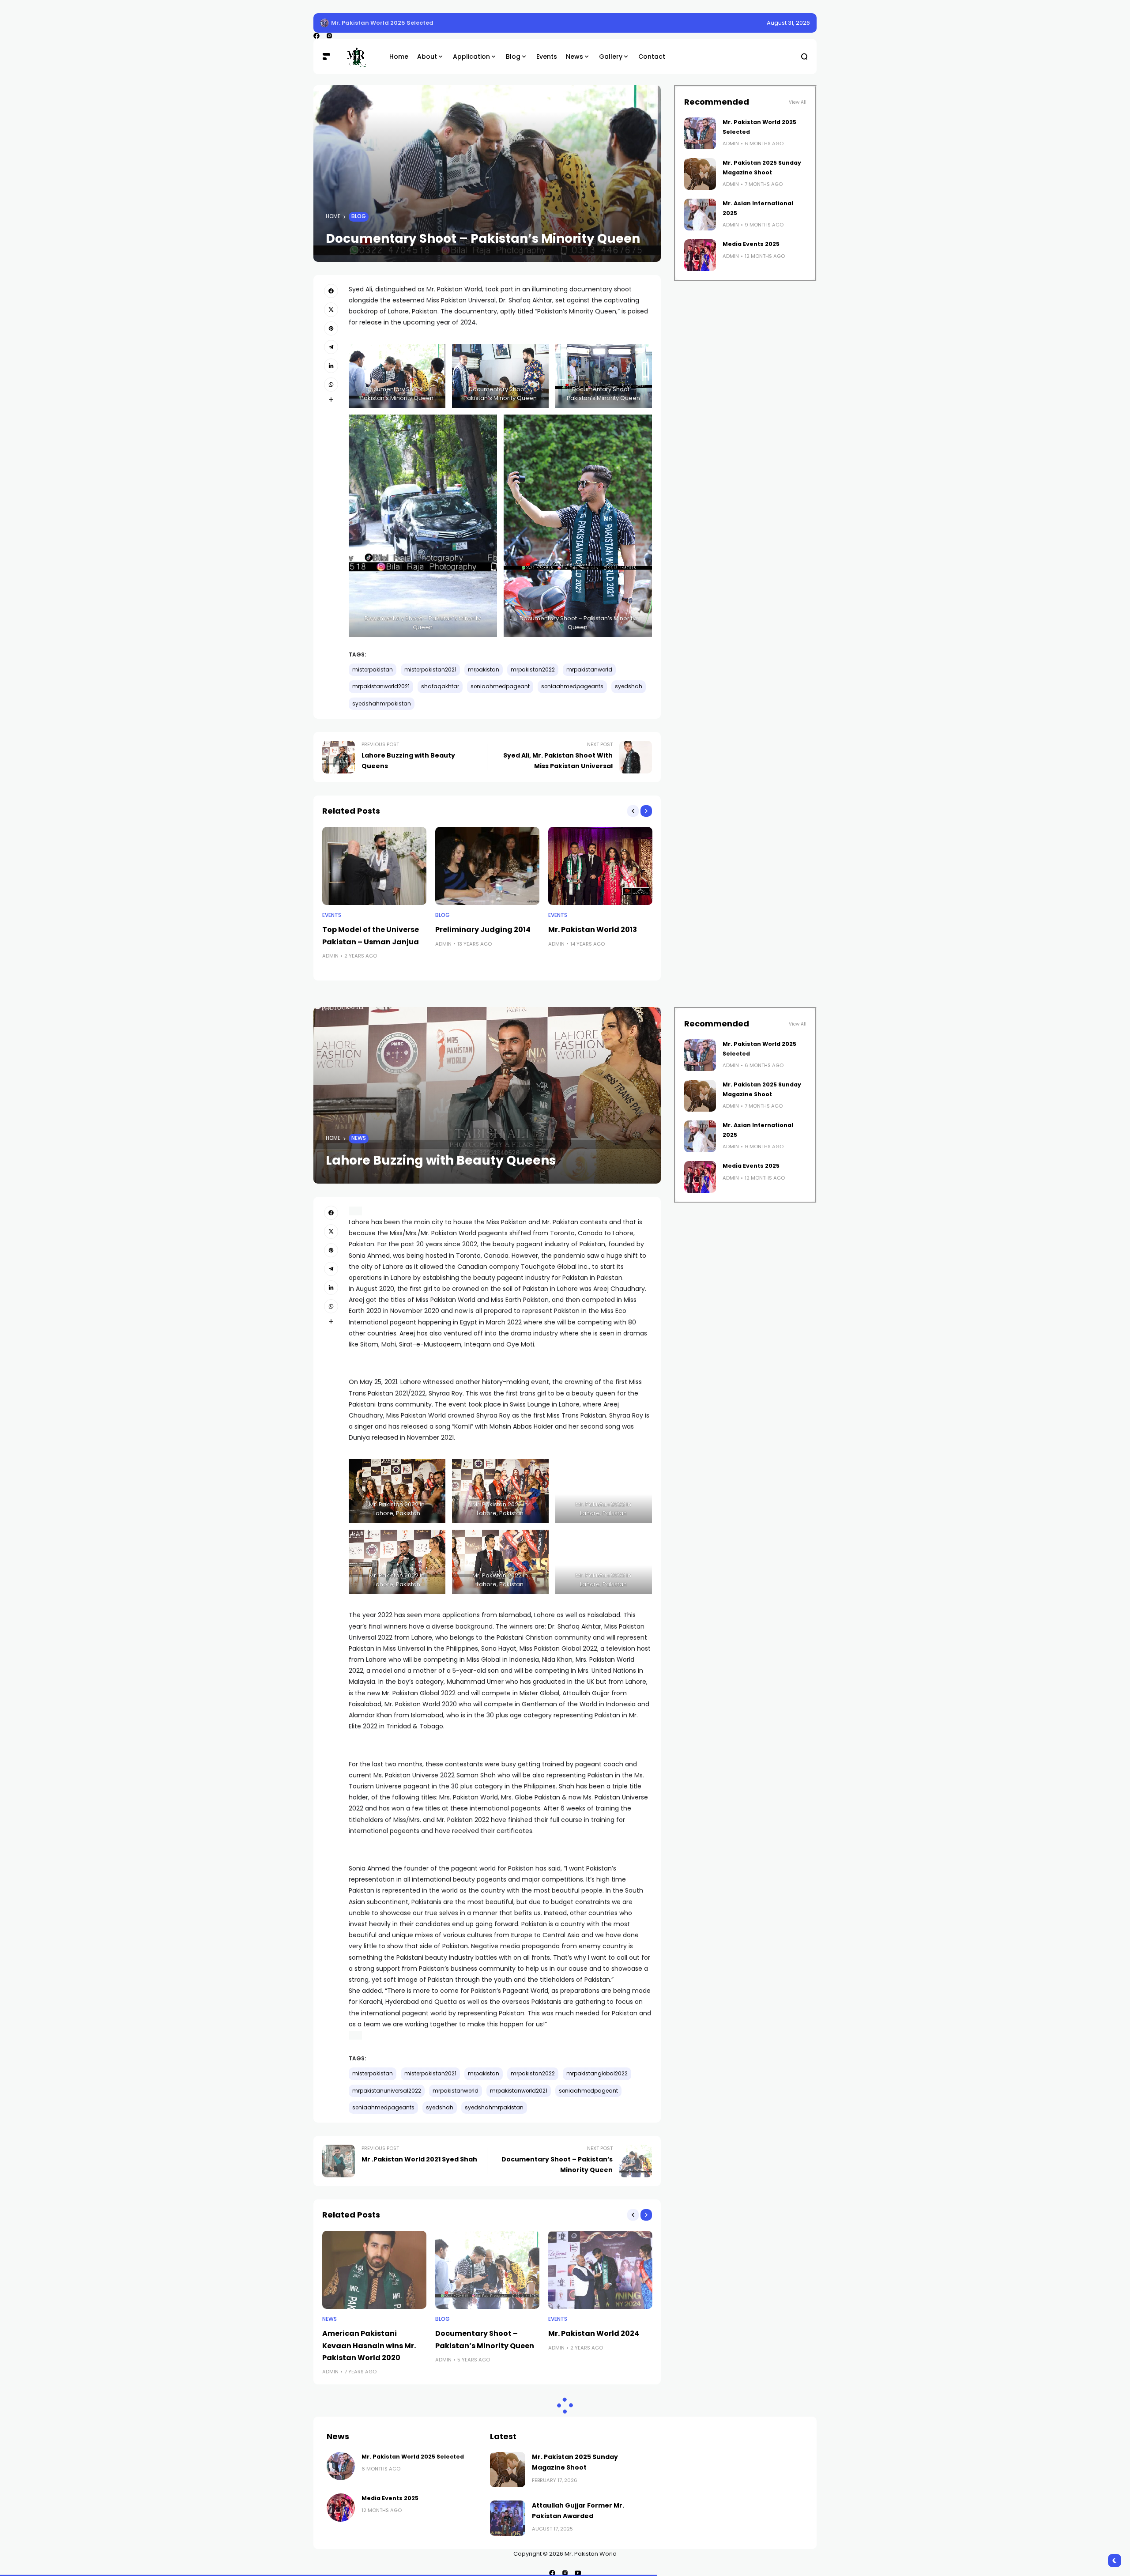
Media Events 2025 (751, 244)
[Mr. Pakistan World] (360, 57)
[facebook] (316, 36)
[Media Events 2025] (700, 255)
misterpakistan (373, 670)
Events (332, 915)
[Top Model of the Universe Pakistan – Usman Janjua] (374, 866)
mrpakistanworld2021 (381, 686)
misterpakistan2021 (430, 670)
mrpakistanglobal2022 (597, 2074)
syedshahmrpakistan (382, 704)
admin (330, 956)
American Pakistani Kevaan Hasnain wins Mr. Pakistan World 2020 (369, 2345)
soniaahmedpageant (500, 686)
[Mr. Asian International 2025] (700, 215)
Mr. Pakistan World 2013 (593, 930)
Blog (359, 216)
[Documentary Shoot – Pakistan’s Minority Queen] (487, 2270)
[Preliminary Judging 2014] (487, 866)
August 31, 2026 (788, 23)
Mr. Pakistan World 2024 (594, 2333)
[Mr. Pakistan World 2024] (600, 2270)
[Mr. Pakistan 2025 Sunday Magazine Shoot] (324, 23)
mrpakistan (484, 670)
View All (798, 102)
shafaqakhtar (440, 686)
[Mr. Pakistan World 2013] (600, 866)
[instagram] (329, 36)
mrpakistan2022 (533, 670)
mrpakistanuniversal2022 (387, 2091)
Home (333, 216)
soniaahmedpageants (572, 686)
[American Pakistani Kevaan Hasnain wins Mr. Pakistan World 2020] (374, 2270)
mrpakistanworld (589, 670)
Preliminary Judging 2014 (483, 930)
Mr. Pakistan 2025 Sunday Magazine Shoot (397, 23)
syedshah (629, 686)
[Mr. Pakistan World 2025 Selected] (700, 133)
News (359, 1138)
